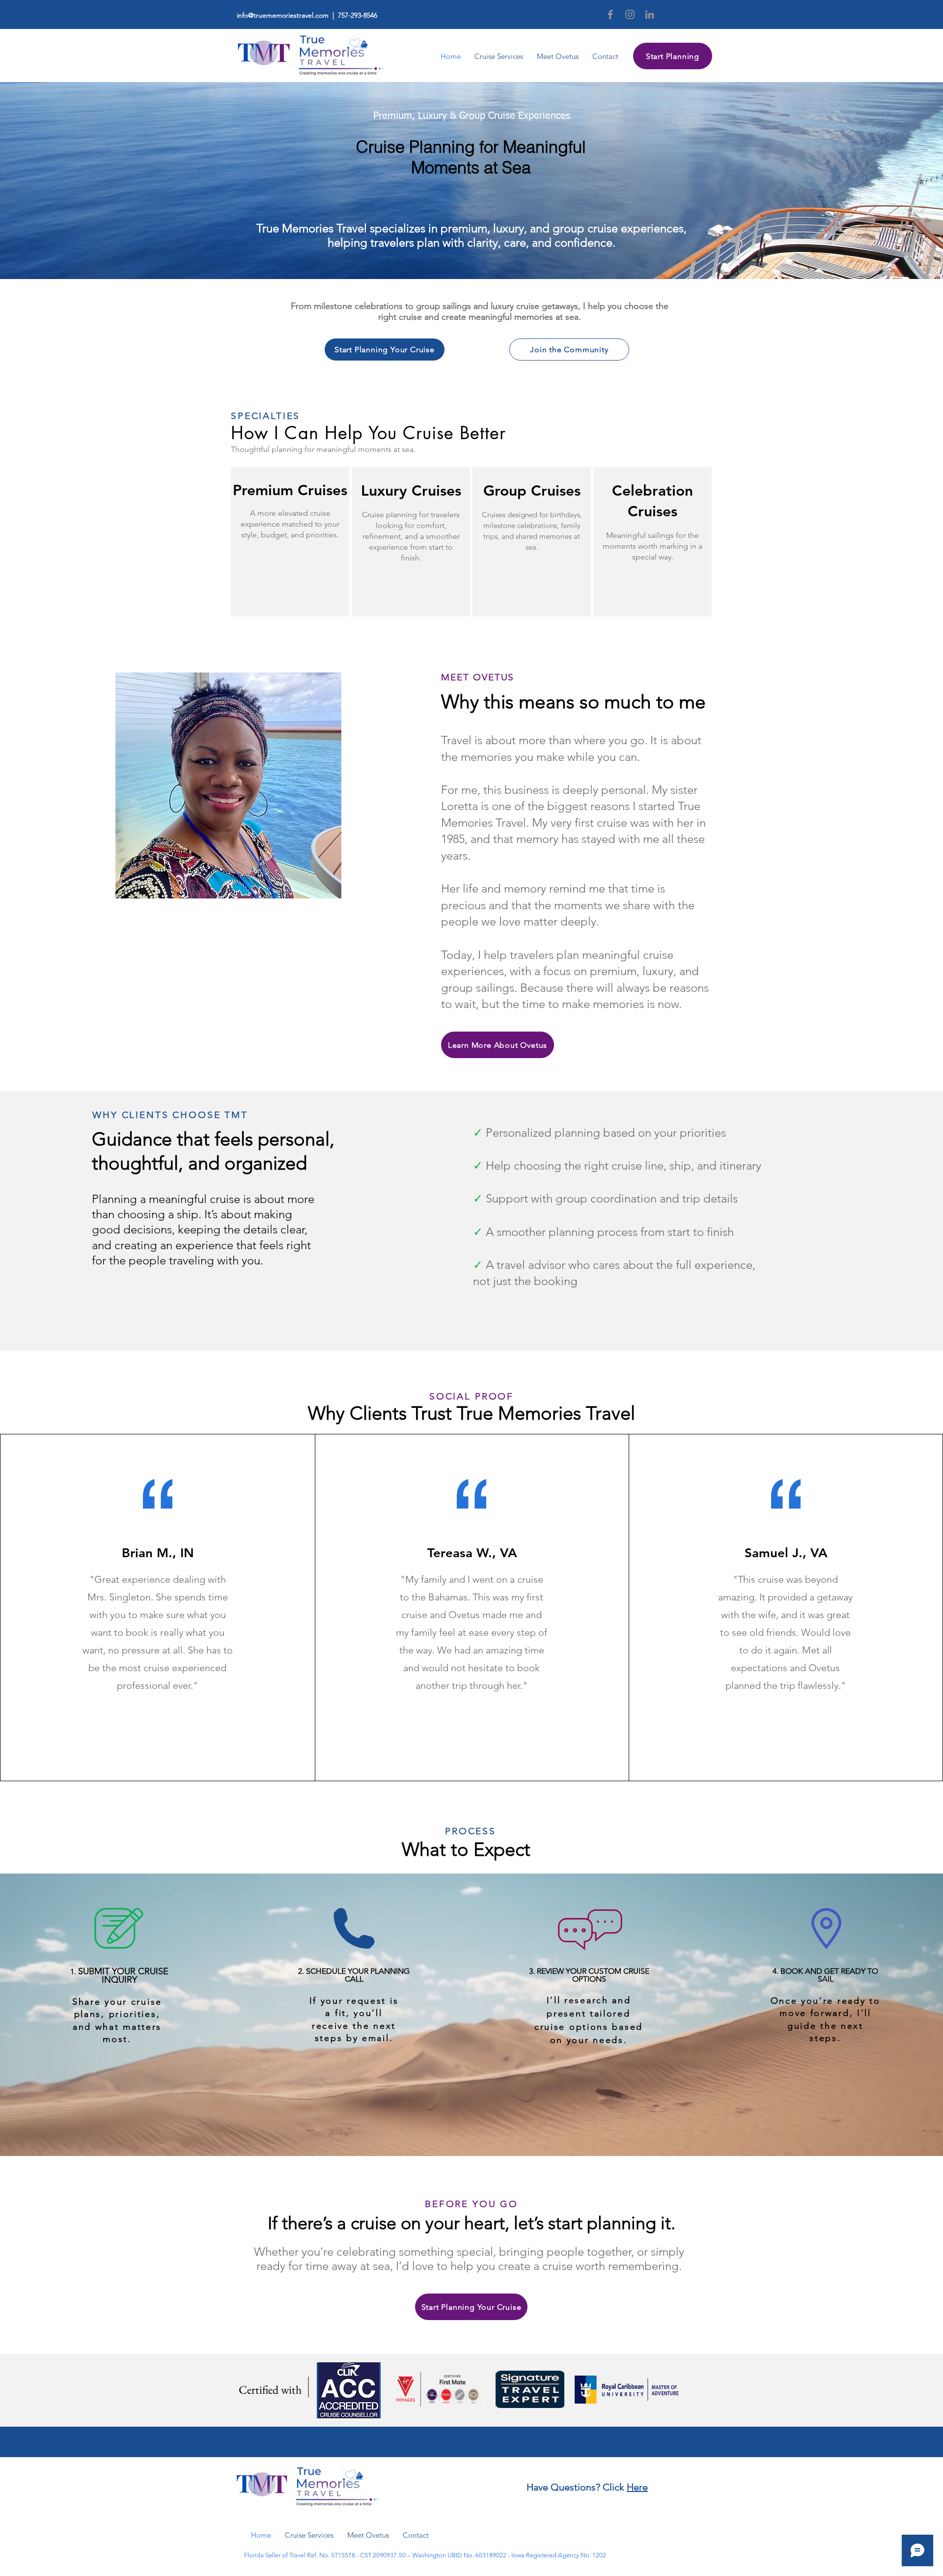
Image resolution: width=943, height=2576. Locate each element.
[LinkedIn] (650, 14)
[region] (290, 542)
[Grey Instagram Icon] (630, 14)
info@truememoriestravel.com (283, 15)
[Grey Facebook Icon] (610, 14)
